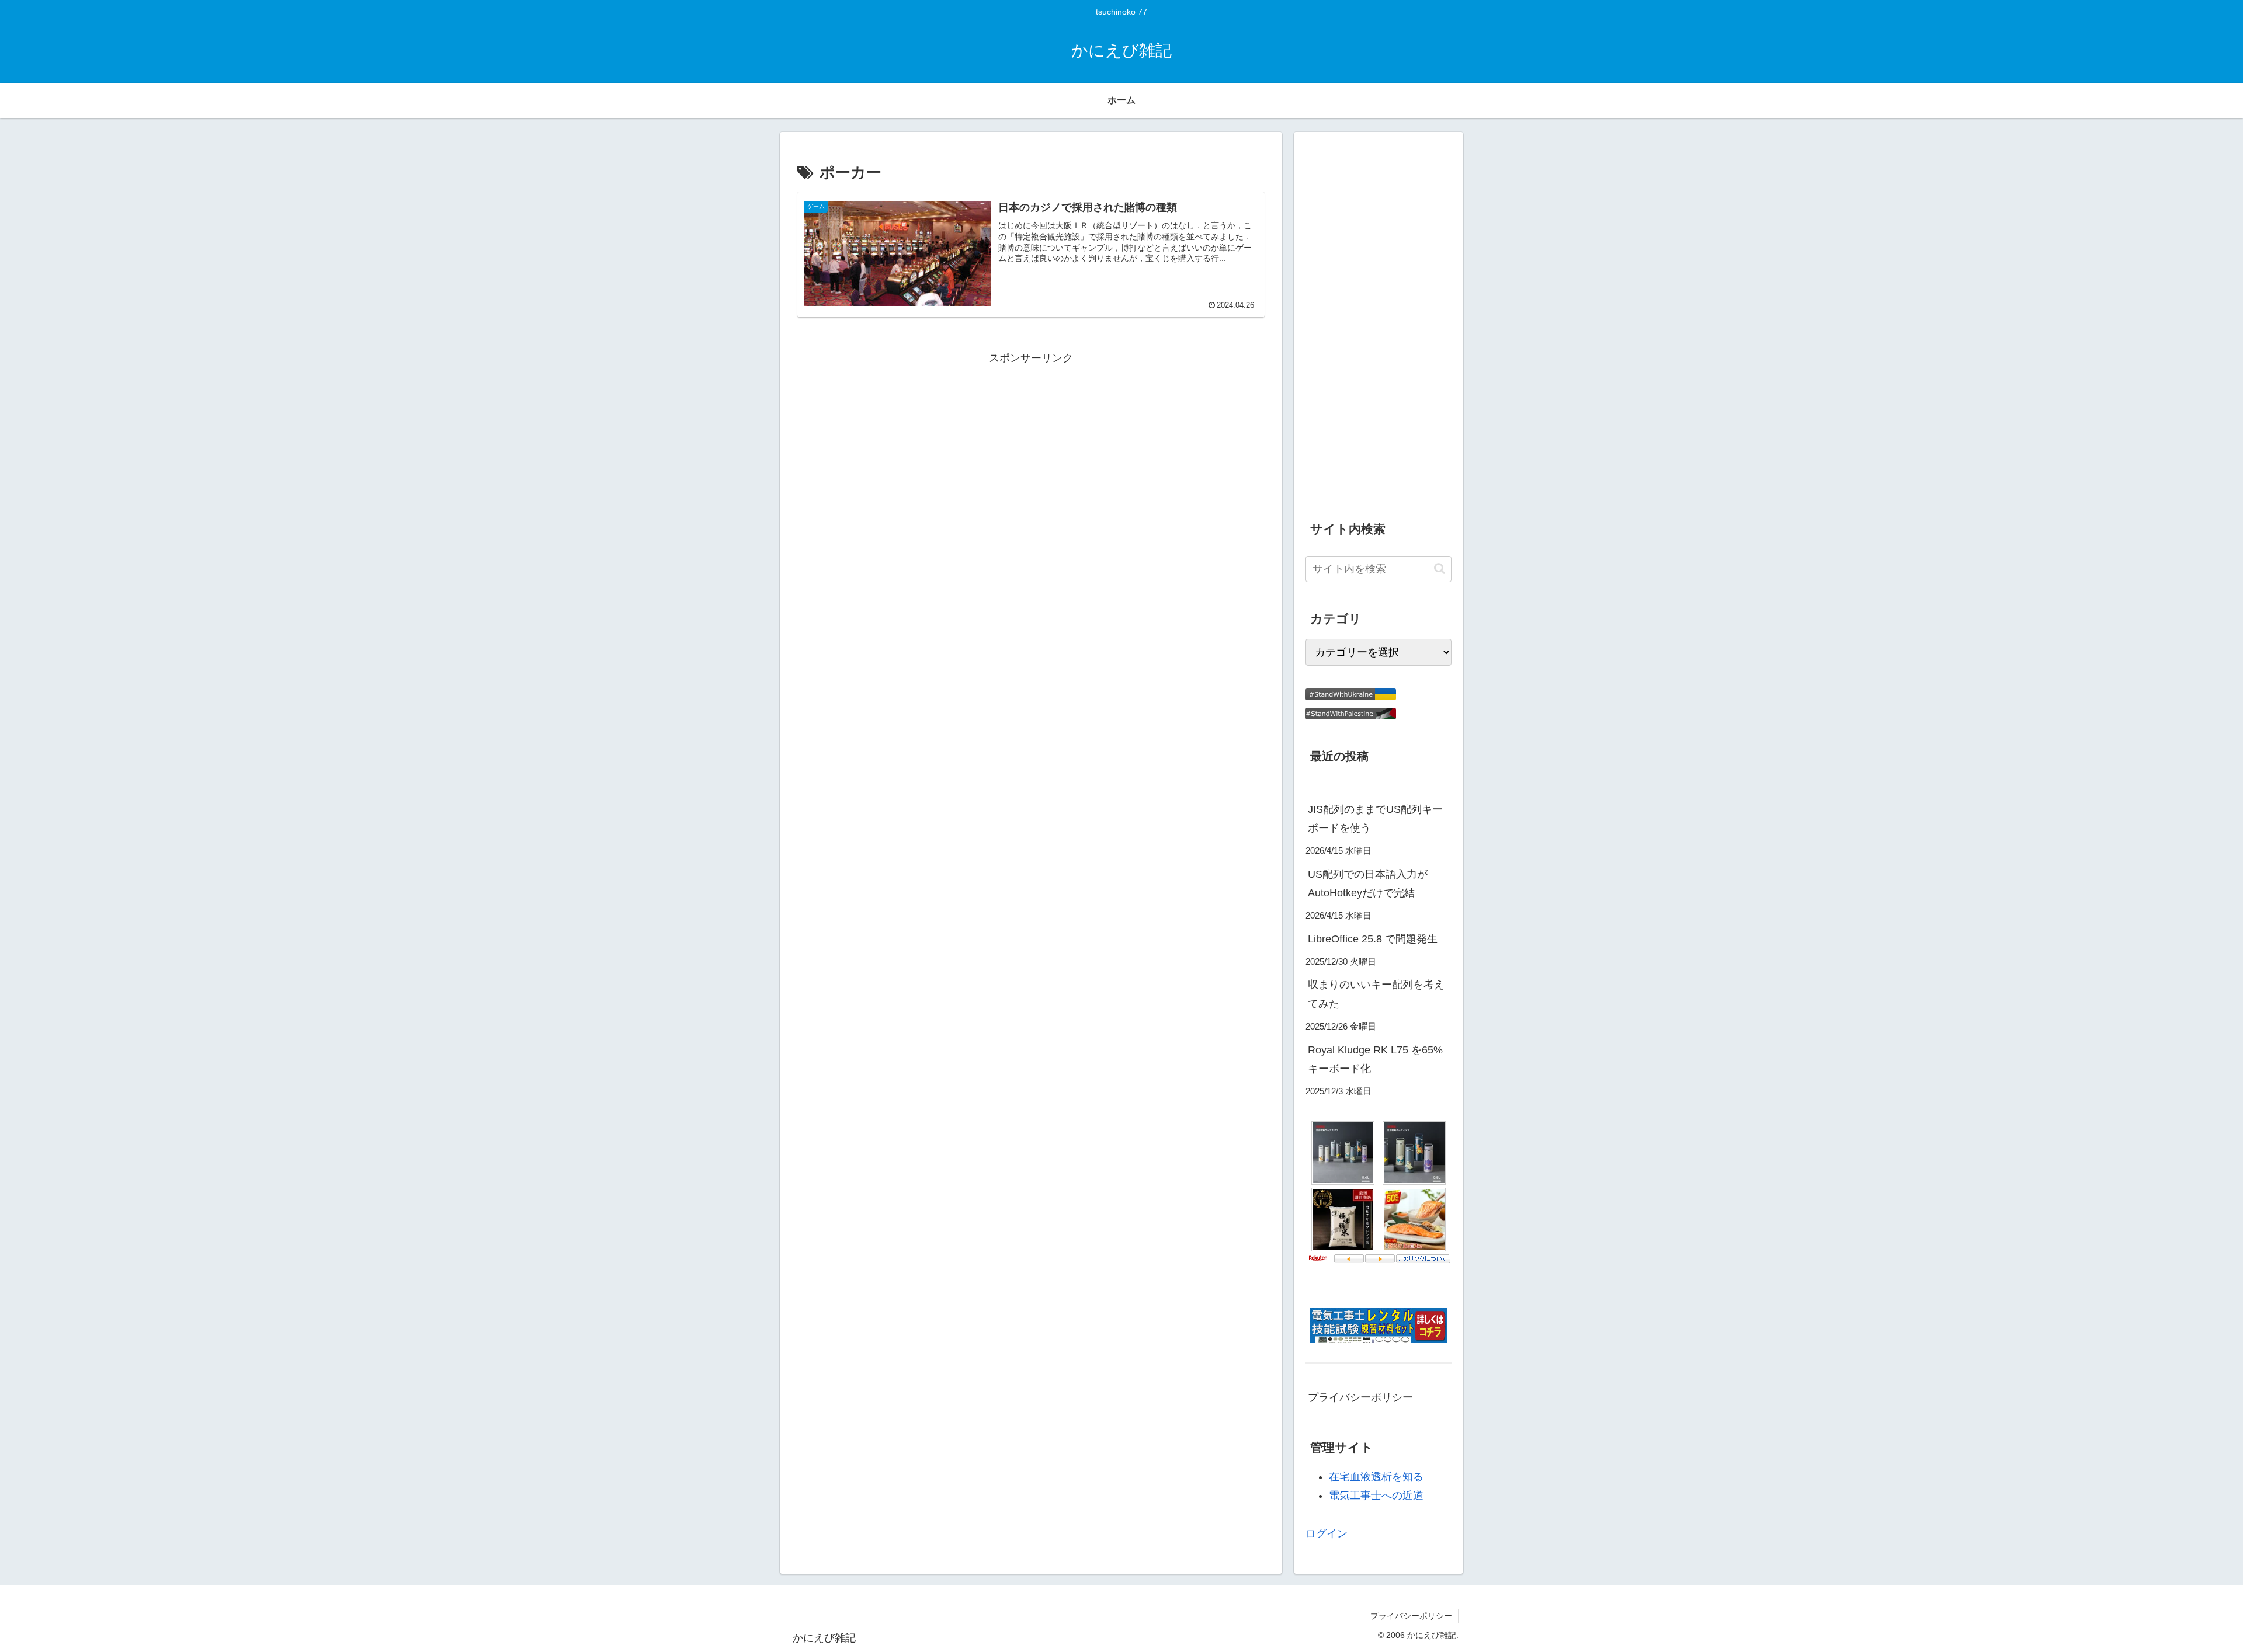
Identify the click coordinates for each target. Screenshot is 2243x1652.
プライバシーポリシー (1360, 1397)
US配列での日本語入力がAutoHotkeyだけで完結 (1368, 884)
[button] (1440, 568)
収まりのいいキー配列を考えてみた (1376, 994)
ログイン (1327, 1533)
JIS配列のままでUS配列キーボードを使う (1375, 819)
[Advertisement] (1031, 450)
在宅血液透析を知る (1376, 1477)
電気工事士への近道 (1376, 1496)
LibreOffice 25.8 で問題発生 (1373, 939)
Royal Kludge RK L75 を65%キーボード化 (1375, 1059)
